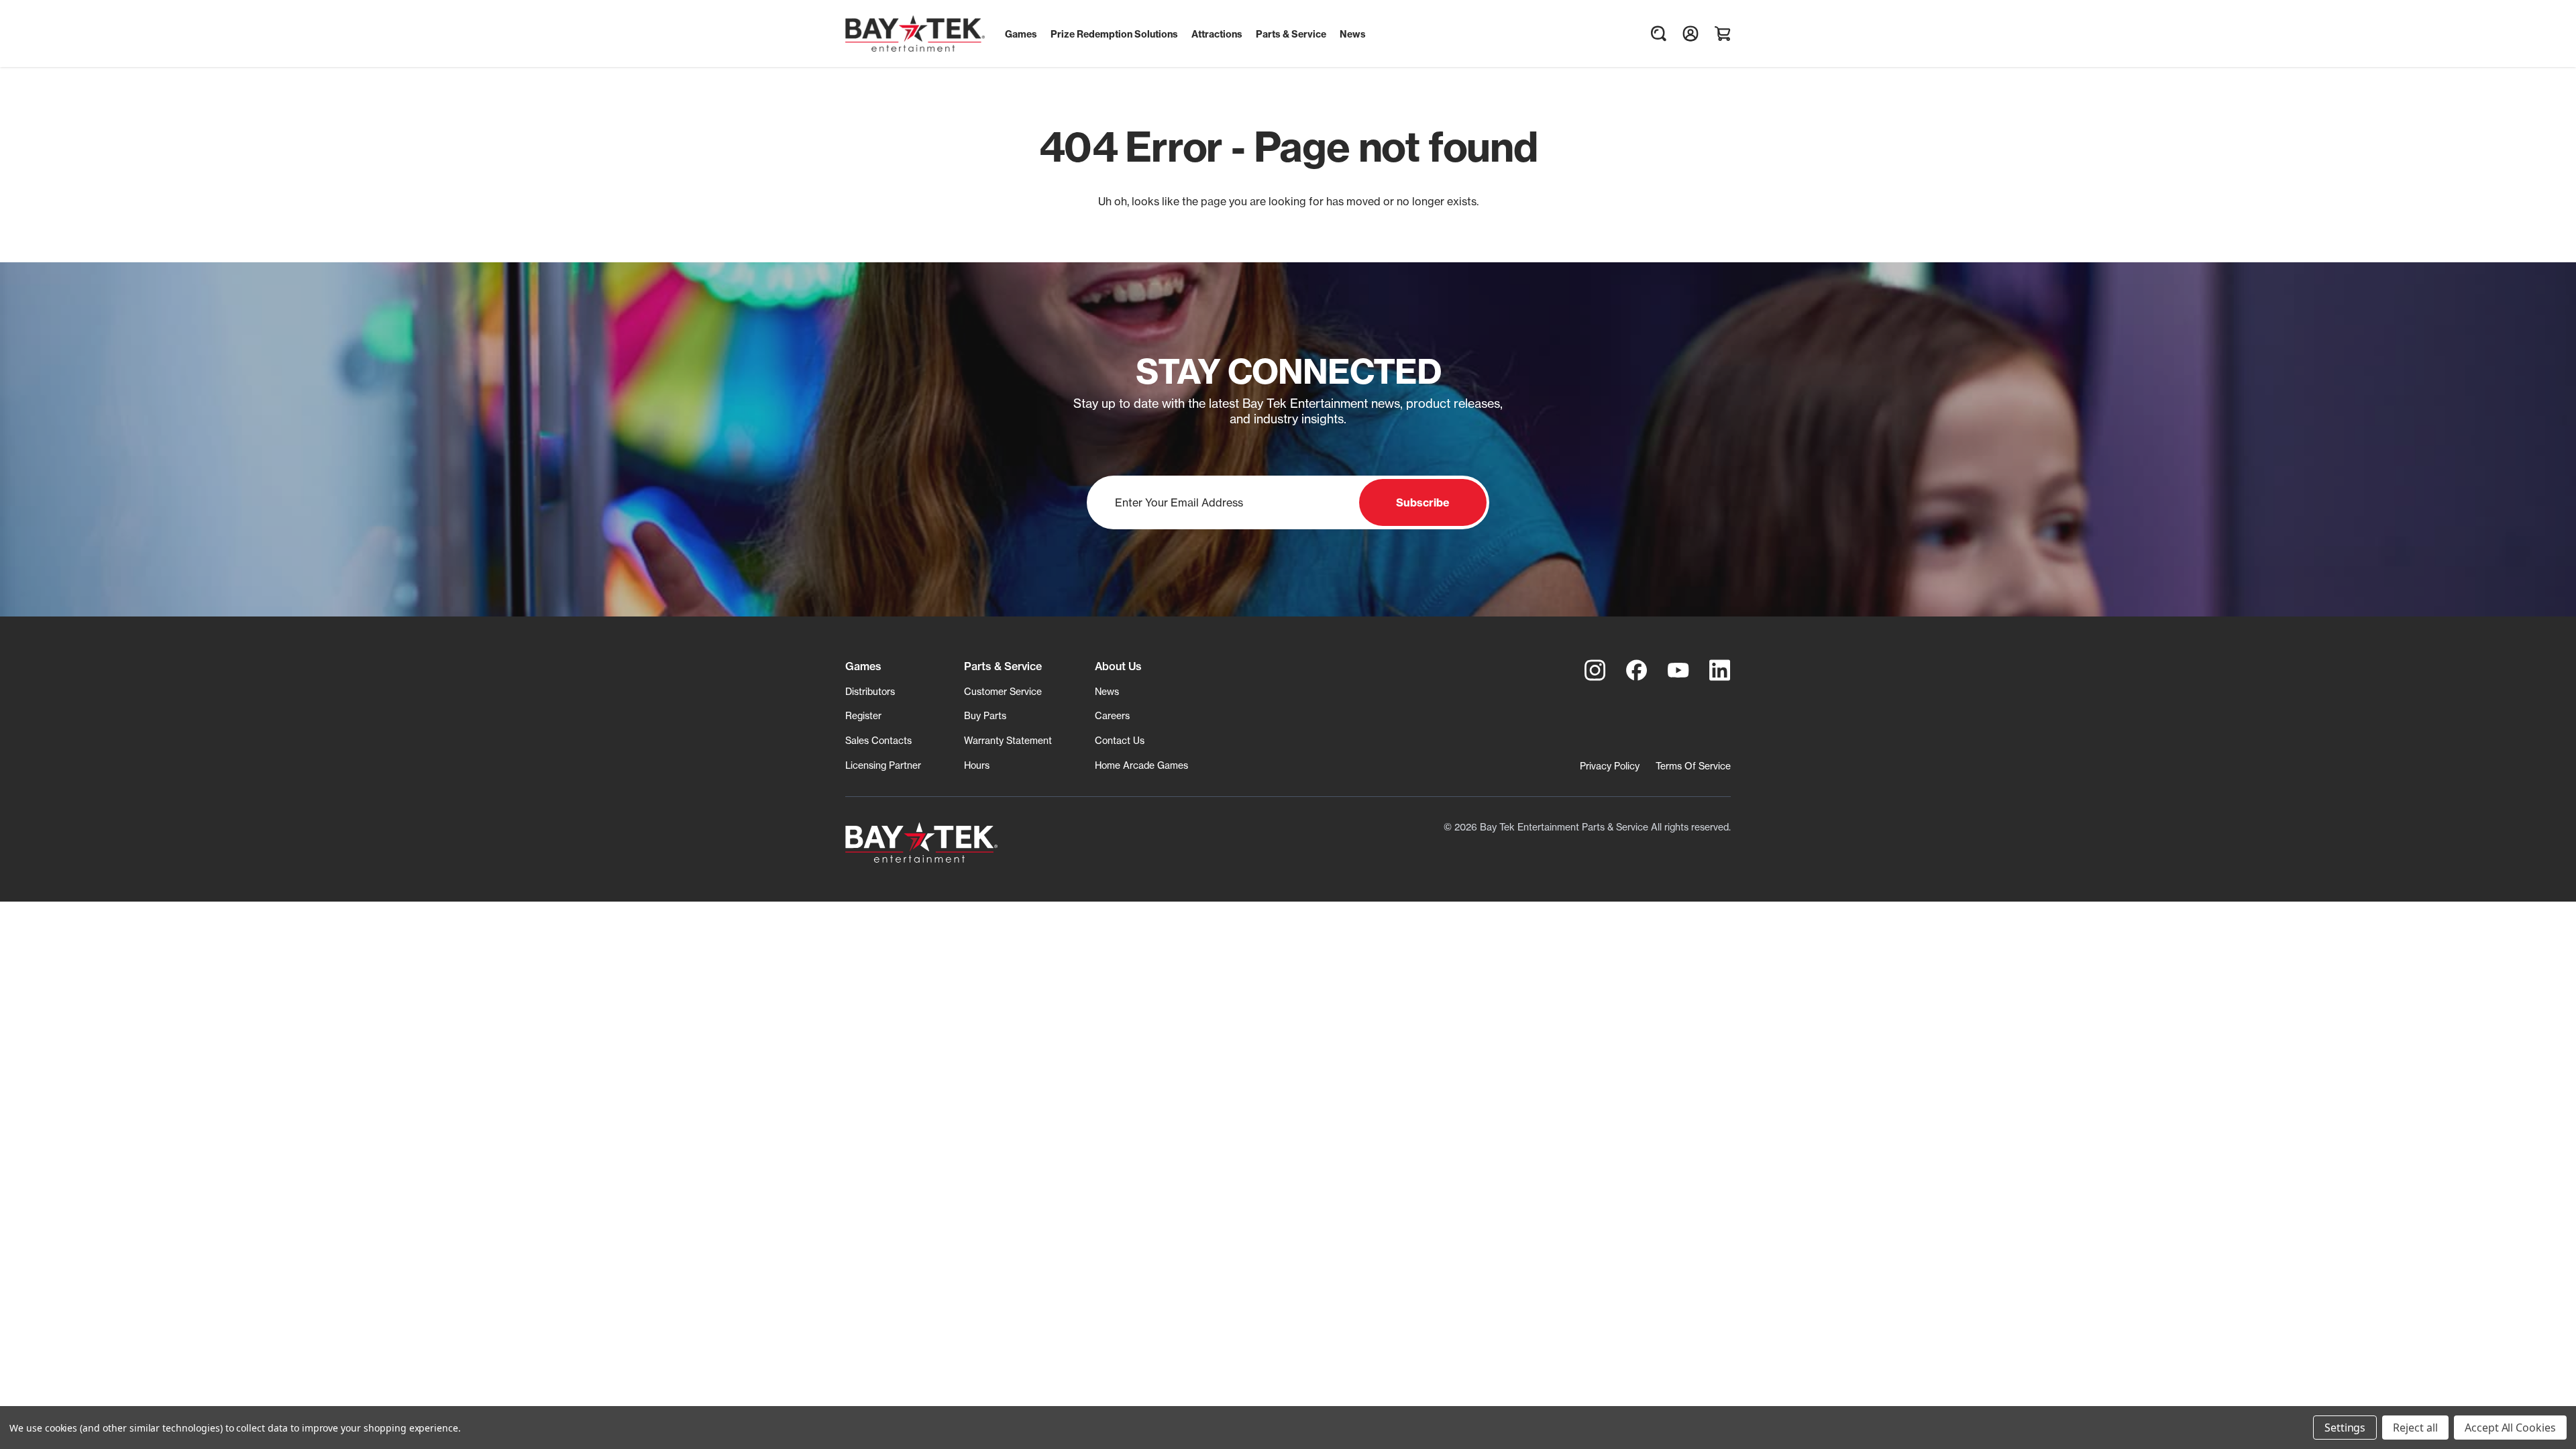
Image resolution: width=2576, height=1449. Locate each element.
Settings (2345, 1428)
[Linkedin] (1720, 670)
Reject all (2415, 1428)
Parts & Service (1003, 666)
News (1107, 691)
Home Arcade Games (1141, 765)
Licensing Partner (883, 765)
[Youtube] (1678, 670)
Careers (1112, 715)
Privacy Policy (1610, 766)
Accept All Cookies (2510, 1428)
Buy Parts (985, 715)
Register (863, 715)
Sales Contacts (878, 740)
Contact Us (1120, 740)
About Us (1118, 666)
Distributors (870, 691)
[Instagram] (1595, 670)
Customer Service (1003, 691)
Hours (977, 765)
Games (863, 666)
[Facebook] (1637, 670)
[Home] (921, 843)
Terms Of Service (1693, 766)
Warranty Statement (1008, 740)
